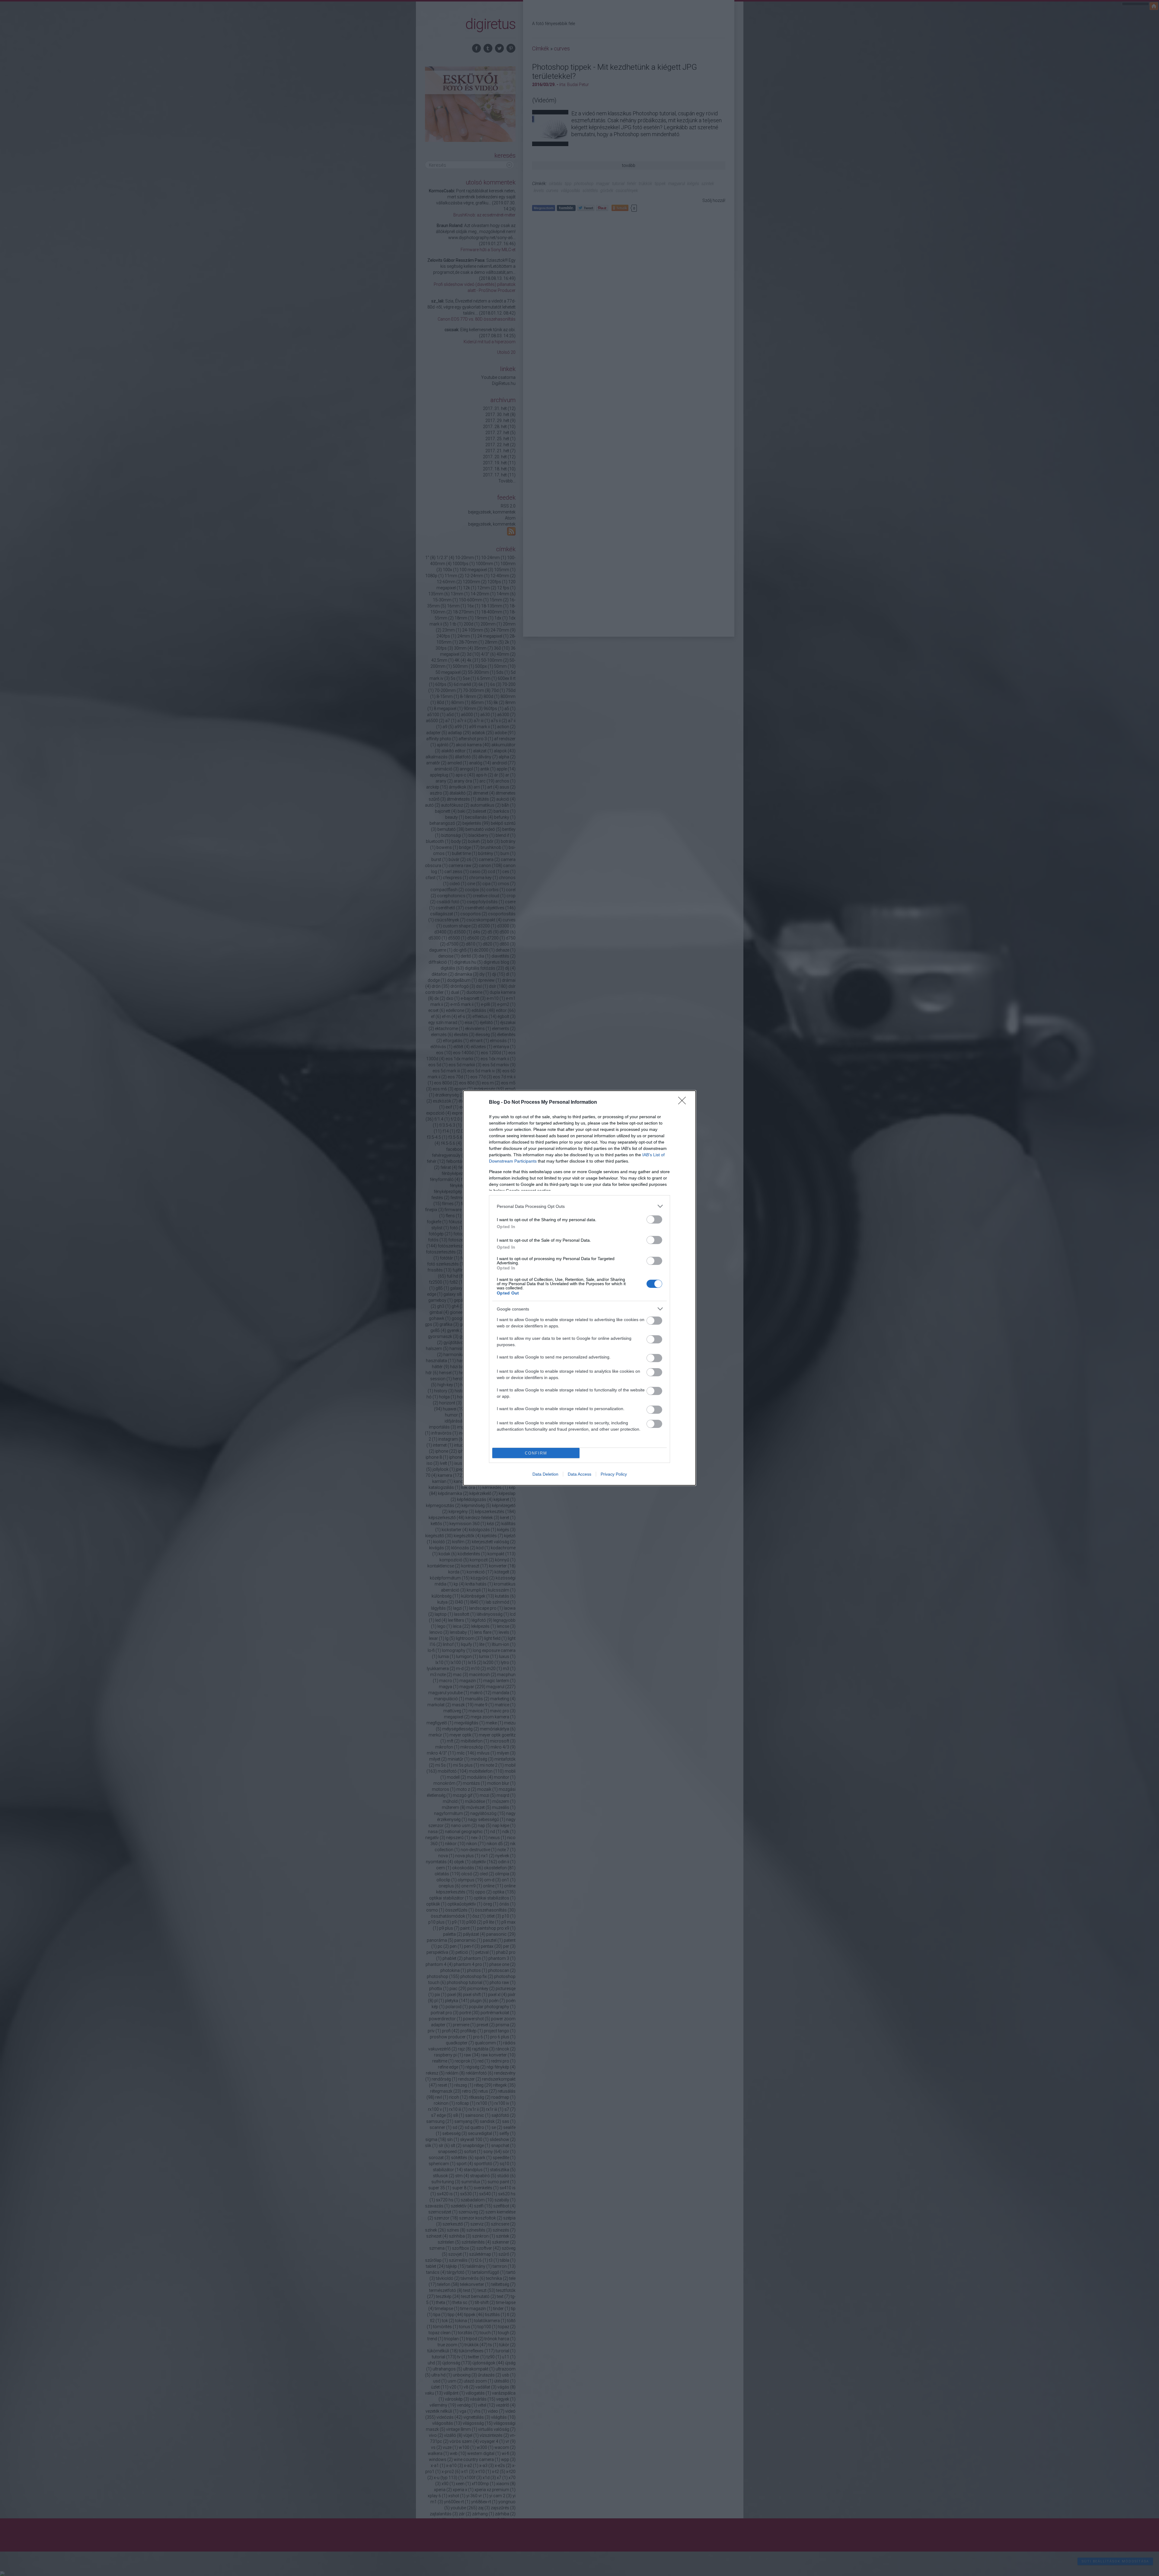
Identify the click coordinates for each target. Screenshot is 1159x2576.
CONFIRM (536, 1453)
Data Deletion (545, 1474)
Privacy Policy (614, 1474)
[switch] (654, 1219)
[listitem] (579, 1206)
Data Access (579, 1474)
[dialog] (579, 1288)
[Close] (684, 1102)
